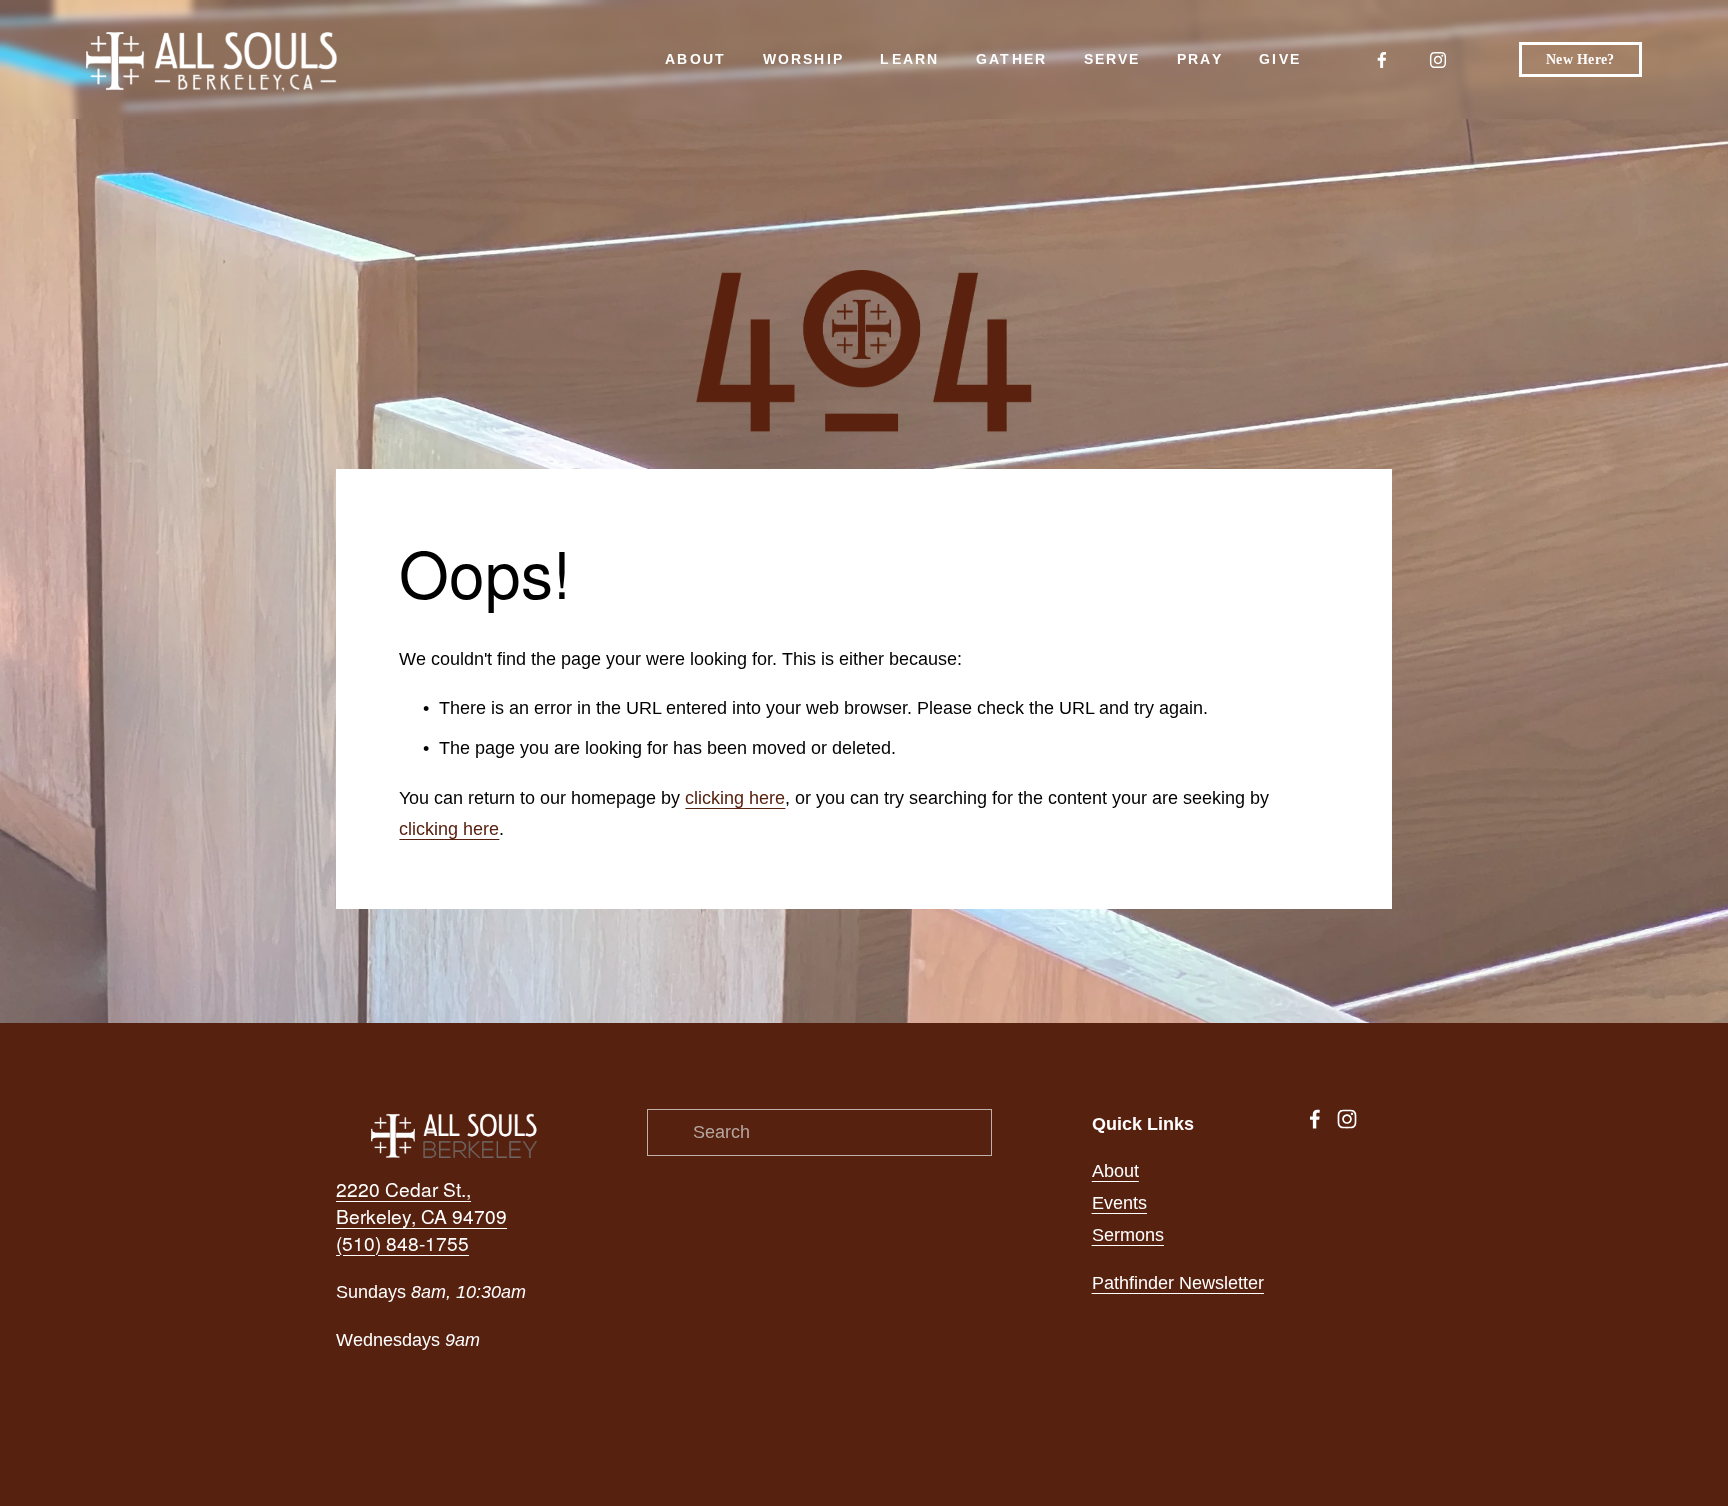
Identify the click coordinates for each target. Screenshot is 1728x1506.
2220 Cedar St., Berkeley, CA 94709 (421, 1202)
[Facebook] (1382, 60)
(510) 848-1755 (402, 1243)
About (1115, 1171)
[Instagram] (1438, 60)
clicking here (735, 798)
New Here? (1580, 59)
